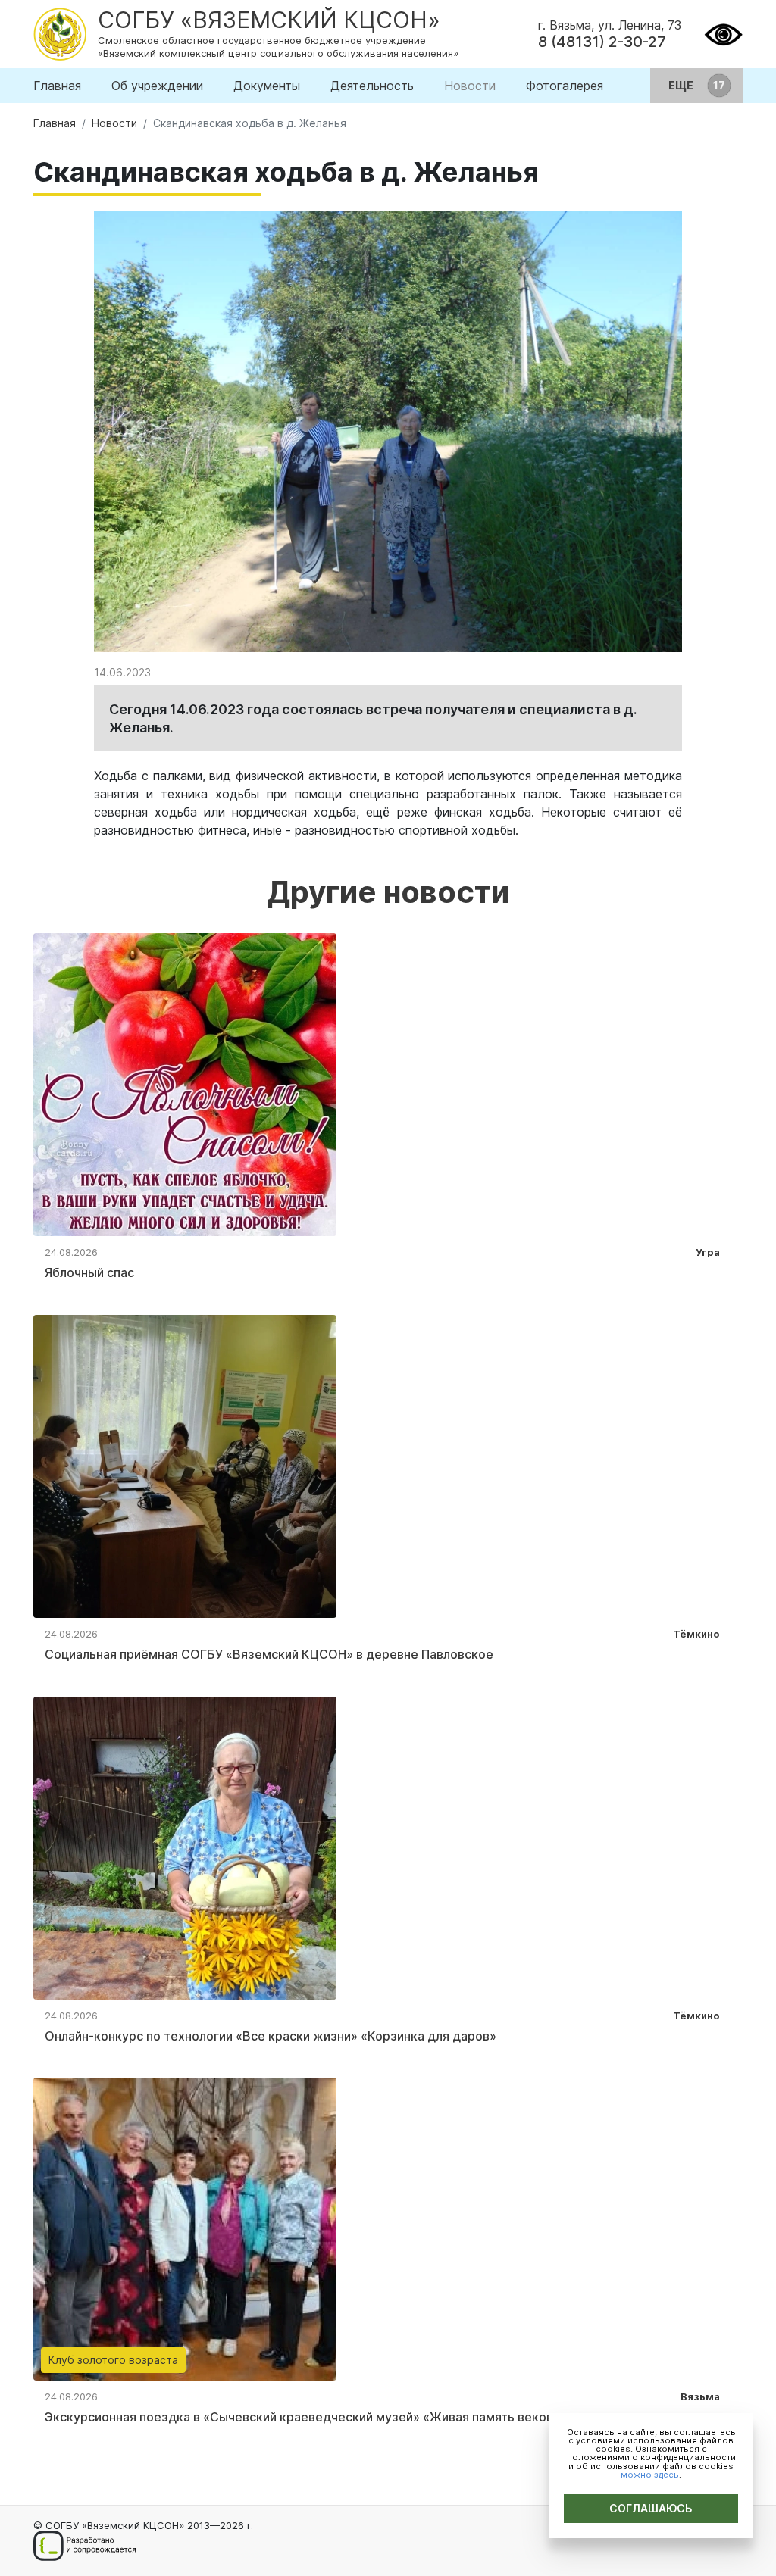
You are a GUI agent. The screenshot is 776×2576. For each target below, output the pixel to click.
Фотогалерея (565, 86)
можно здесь (650, 2475)
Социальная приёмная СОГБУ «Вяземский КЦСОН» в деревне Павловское (269, 1654)
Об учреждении (157, 86)
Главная (57, 86)
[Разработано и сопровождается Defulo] (84, 2546)
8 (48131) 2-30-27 (602, 42)
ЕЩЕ (682, 85)
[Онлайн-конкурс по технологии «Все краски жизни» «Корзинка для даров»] (185, 1847)
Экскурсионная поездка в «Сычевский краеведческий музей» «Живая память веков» (302, 2417)
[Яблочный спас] (185, 1083)
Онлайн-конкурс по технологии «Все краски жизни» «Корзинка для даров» (271, 2036)
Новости (470, 86)
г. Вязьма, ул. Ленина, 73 (610, 25)
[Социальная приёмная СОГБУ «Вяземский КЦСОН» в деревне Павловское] (185, 1465)
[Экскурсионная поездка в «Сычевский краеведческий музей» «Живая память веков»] (185, 2228)
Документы (267, 86)
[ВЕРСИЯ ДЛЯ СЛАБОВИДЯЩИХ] (723, 33)
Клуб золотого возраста (113, 2360)
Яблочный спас (89, 1272)
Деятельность (372, 86)
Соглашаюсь (651, 2508)
